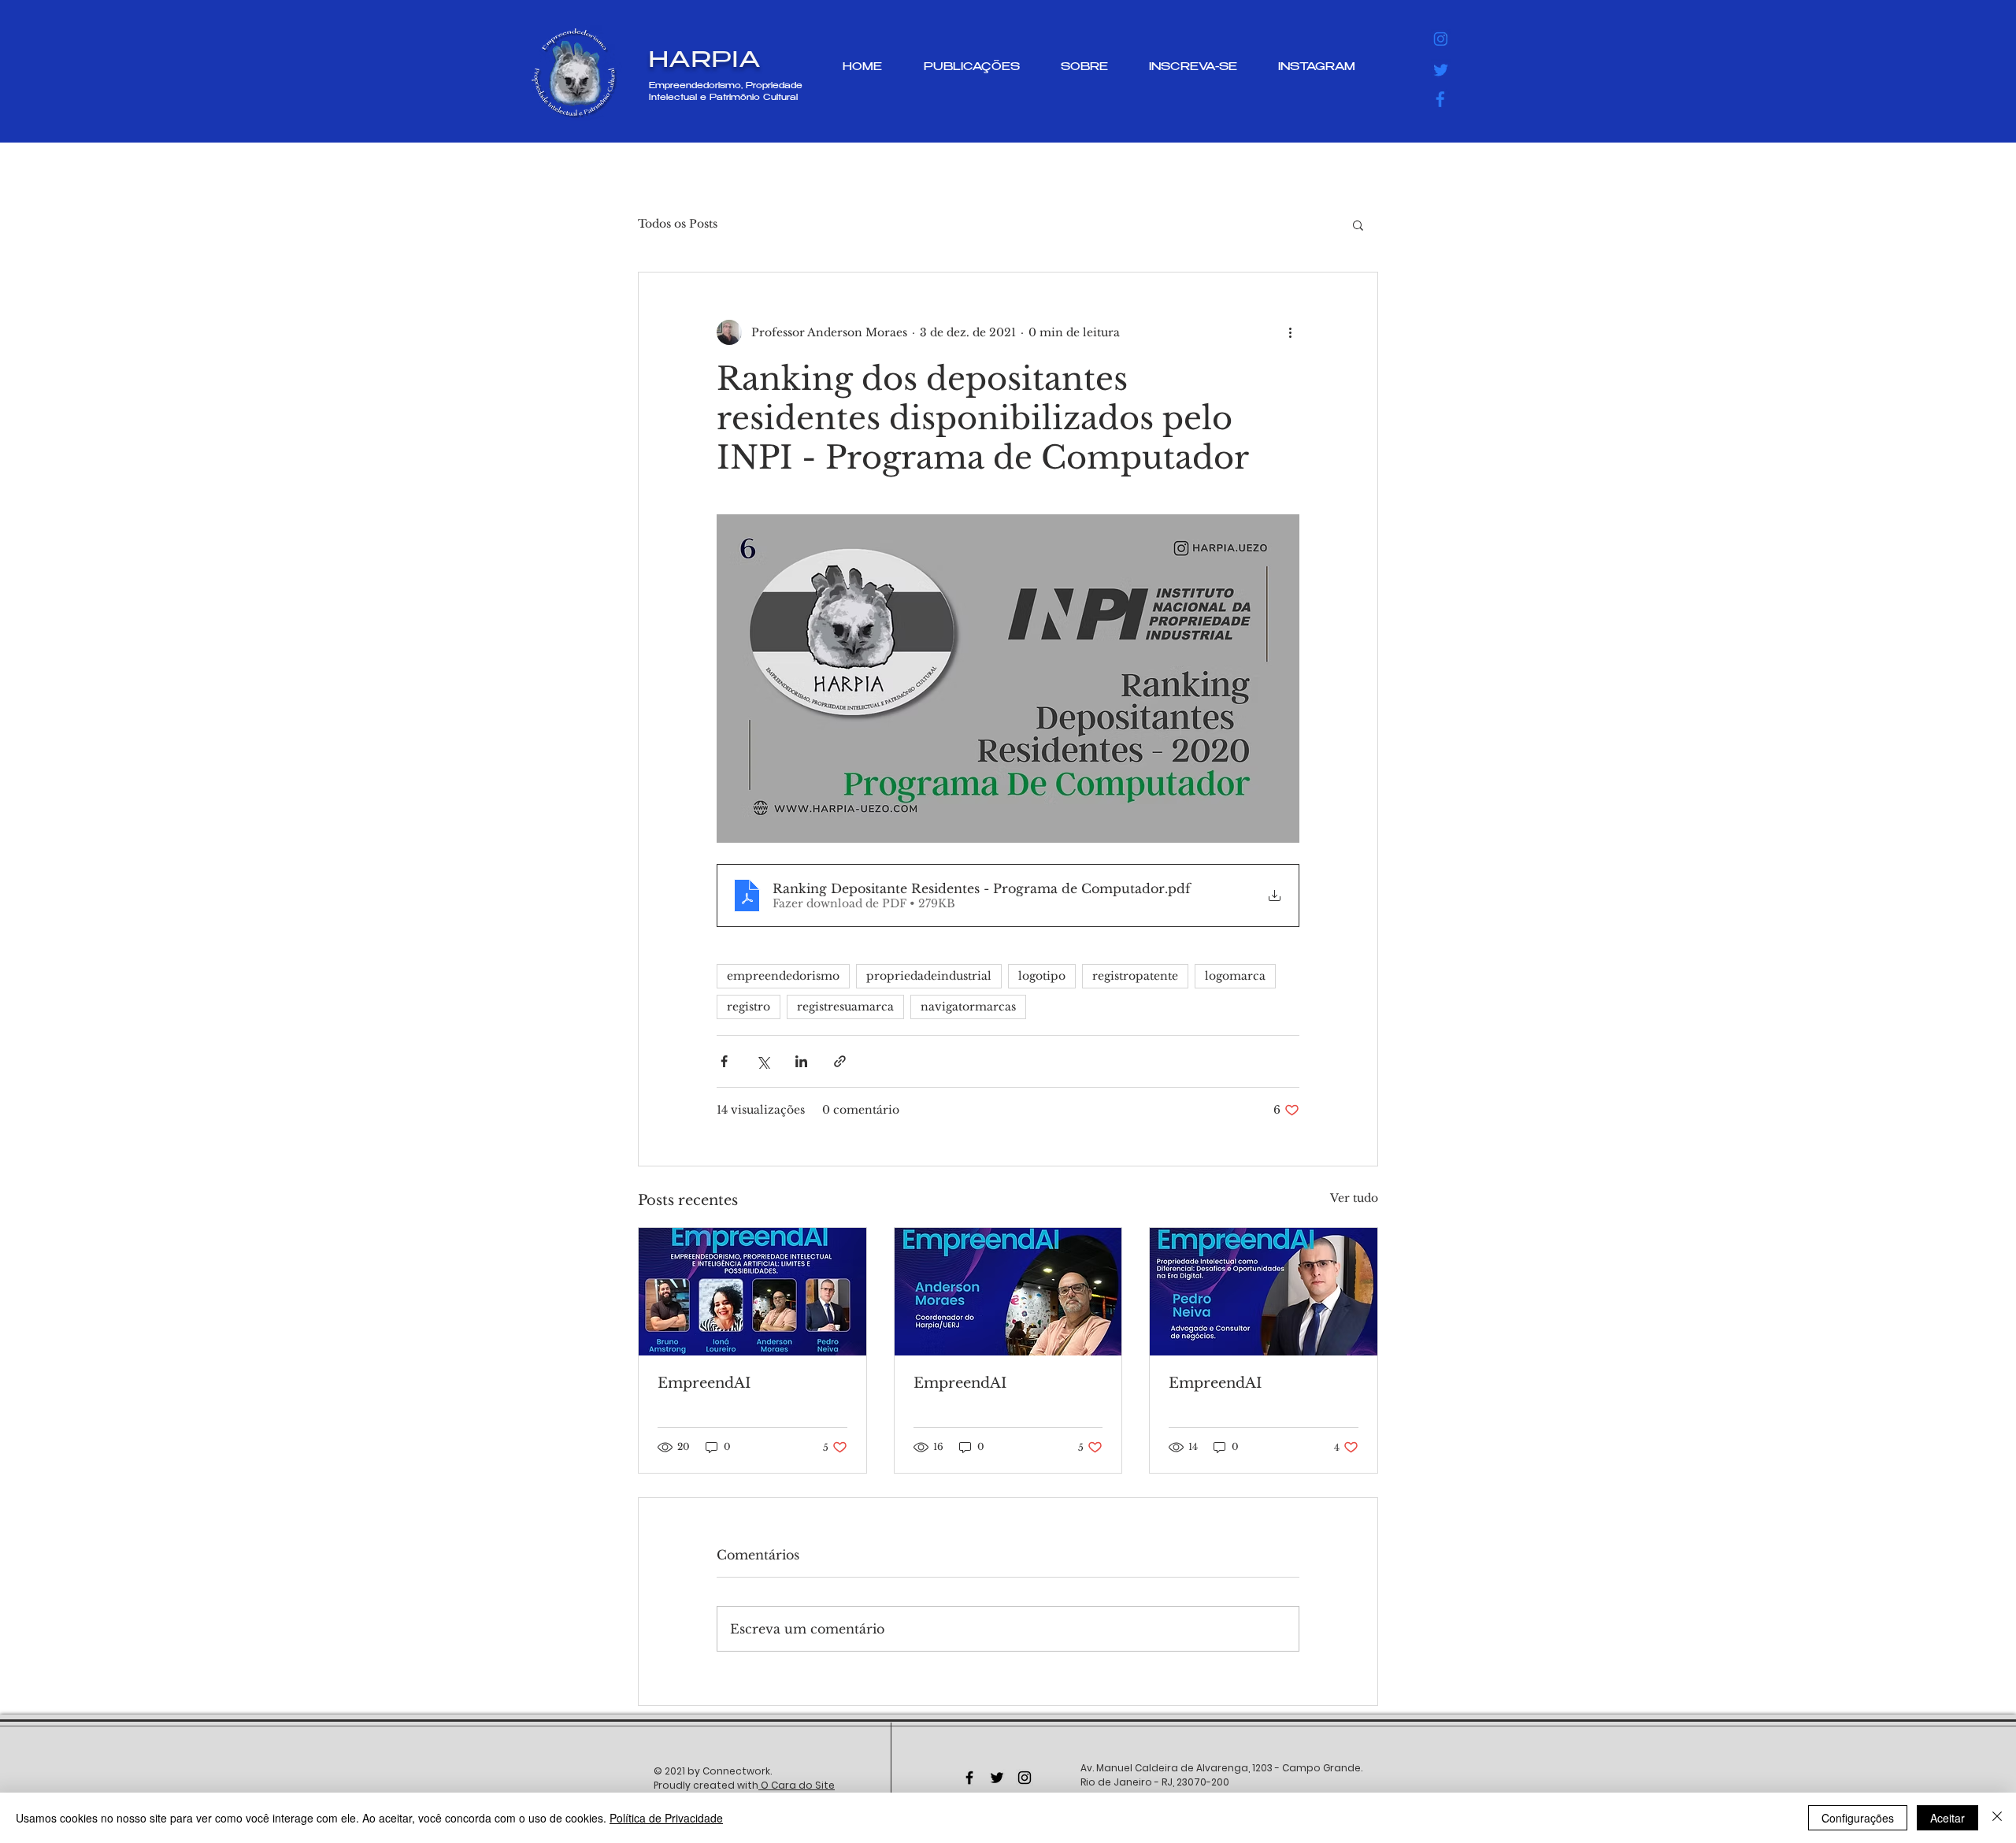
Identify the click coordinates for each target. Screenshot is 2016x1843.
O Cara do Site (797, 1785)
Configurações (1858, 1818)
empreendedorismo (783, 976)
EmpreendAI (704, 1383)
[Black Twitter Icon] (997, 1778)
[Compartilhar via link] (840, 1061)
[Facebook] (1441, 99)
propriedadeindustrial (929, 976)
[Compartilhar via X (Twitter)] (763, 1061)
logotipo (1042, 976)
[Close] (1997, 1818)
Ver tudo (1354, 1198)
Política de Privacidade (666, 1818)
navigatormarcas (968, 1007)
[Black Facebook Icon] (969, 1778)
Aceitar (1947, 1818)
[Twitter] (1441, 69)
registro (749, 1007)
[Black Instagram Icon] (1025, 1778)
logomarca (1235, 976)
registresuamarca (845, 1007)
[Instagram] (1441, 39)
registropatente (1135, 976)
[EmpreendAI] (752, 1292)
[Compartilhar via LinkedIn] (801, 1061)
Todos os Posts (678, 224)
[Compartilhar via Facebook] (724, 1061)
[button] (1358, 224)
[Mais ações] (1290, 332)
